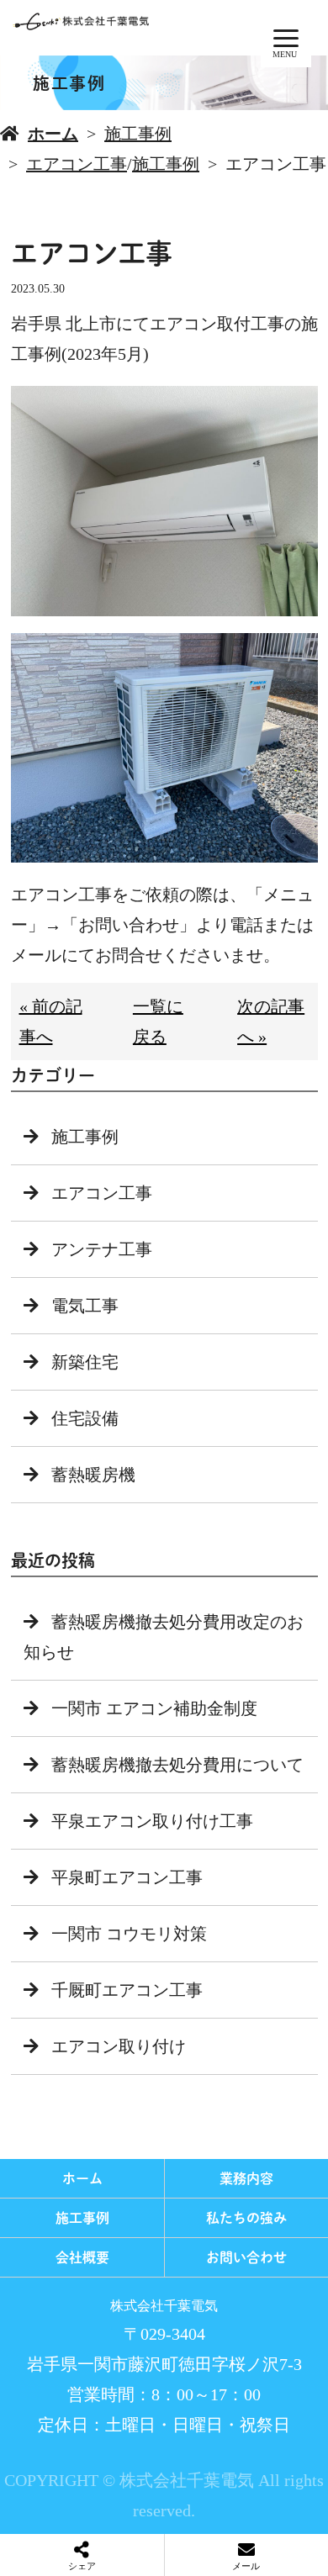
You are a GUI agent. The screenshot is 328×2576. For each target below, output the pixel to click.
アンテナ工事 (102, 1249)
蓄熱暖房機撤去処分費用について (177, 1765)
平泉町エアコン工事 (127, 1877)
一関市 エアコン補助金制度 (154, 1708)
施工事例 (138, 134)
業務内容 (246, 2178)
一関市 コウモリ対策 (129, 1934)
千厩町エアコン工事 (127, 1990)
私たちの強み (246, 2218)
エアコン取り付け (119, 2046)
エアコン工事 (77, 164)
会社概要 (82, 2257)
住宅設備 (85, 1418)
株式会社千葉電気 (164, 2306)
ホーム (53, 134)
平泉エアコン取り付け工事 (152, 1821)
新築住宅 (85, 1362)
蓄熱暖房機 (93, 1475)
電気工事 (85, 1306)
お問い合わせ (246, 2257)
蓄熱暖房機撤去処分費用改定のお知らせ (164, 1637)
